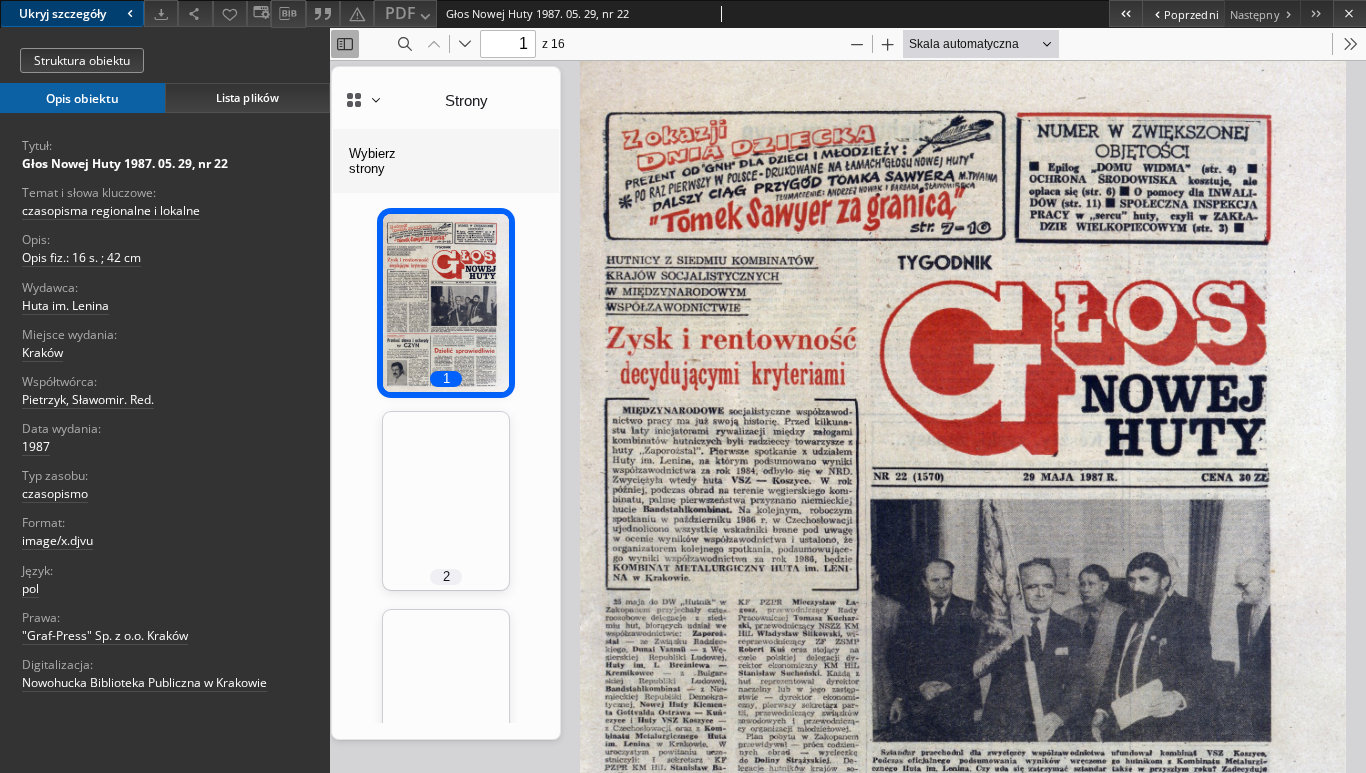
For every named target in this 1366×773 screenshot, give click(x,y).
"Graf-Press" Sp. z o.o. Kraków (105, 635)
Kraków (42, 352)
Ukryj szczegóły (62, 13)
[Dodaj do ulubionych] (230, 13)
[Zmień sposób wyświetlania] (259, 13)
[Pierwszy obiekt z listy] (1125, 13)
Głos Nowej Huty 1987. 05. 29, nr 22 (125, 163)
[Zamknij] (1349, 13)
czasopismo (55, 493)
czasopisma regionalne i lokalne (111, 210)
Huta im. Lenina (65, 305)
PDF (400, 13)
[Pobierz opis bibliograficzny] (288, 14)
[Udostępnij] (195, 13)
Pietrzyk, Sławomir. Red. (88, 399)
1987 (36, 446)
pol (30, 588)
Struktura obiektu (82, 60)
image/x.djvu (57, 540)
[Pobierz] (161, 13)
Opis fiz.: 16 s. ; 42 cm (81, 257)
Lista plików (247, 97)
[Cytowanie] (323, 13)
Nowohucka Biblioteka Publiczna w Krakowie (144, 682)
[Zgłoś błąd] (357, 13)
